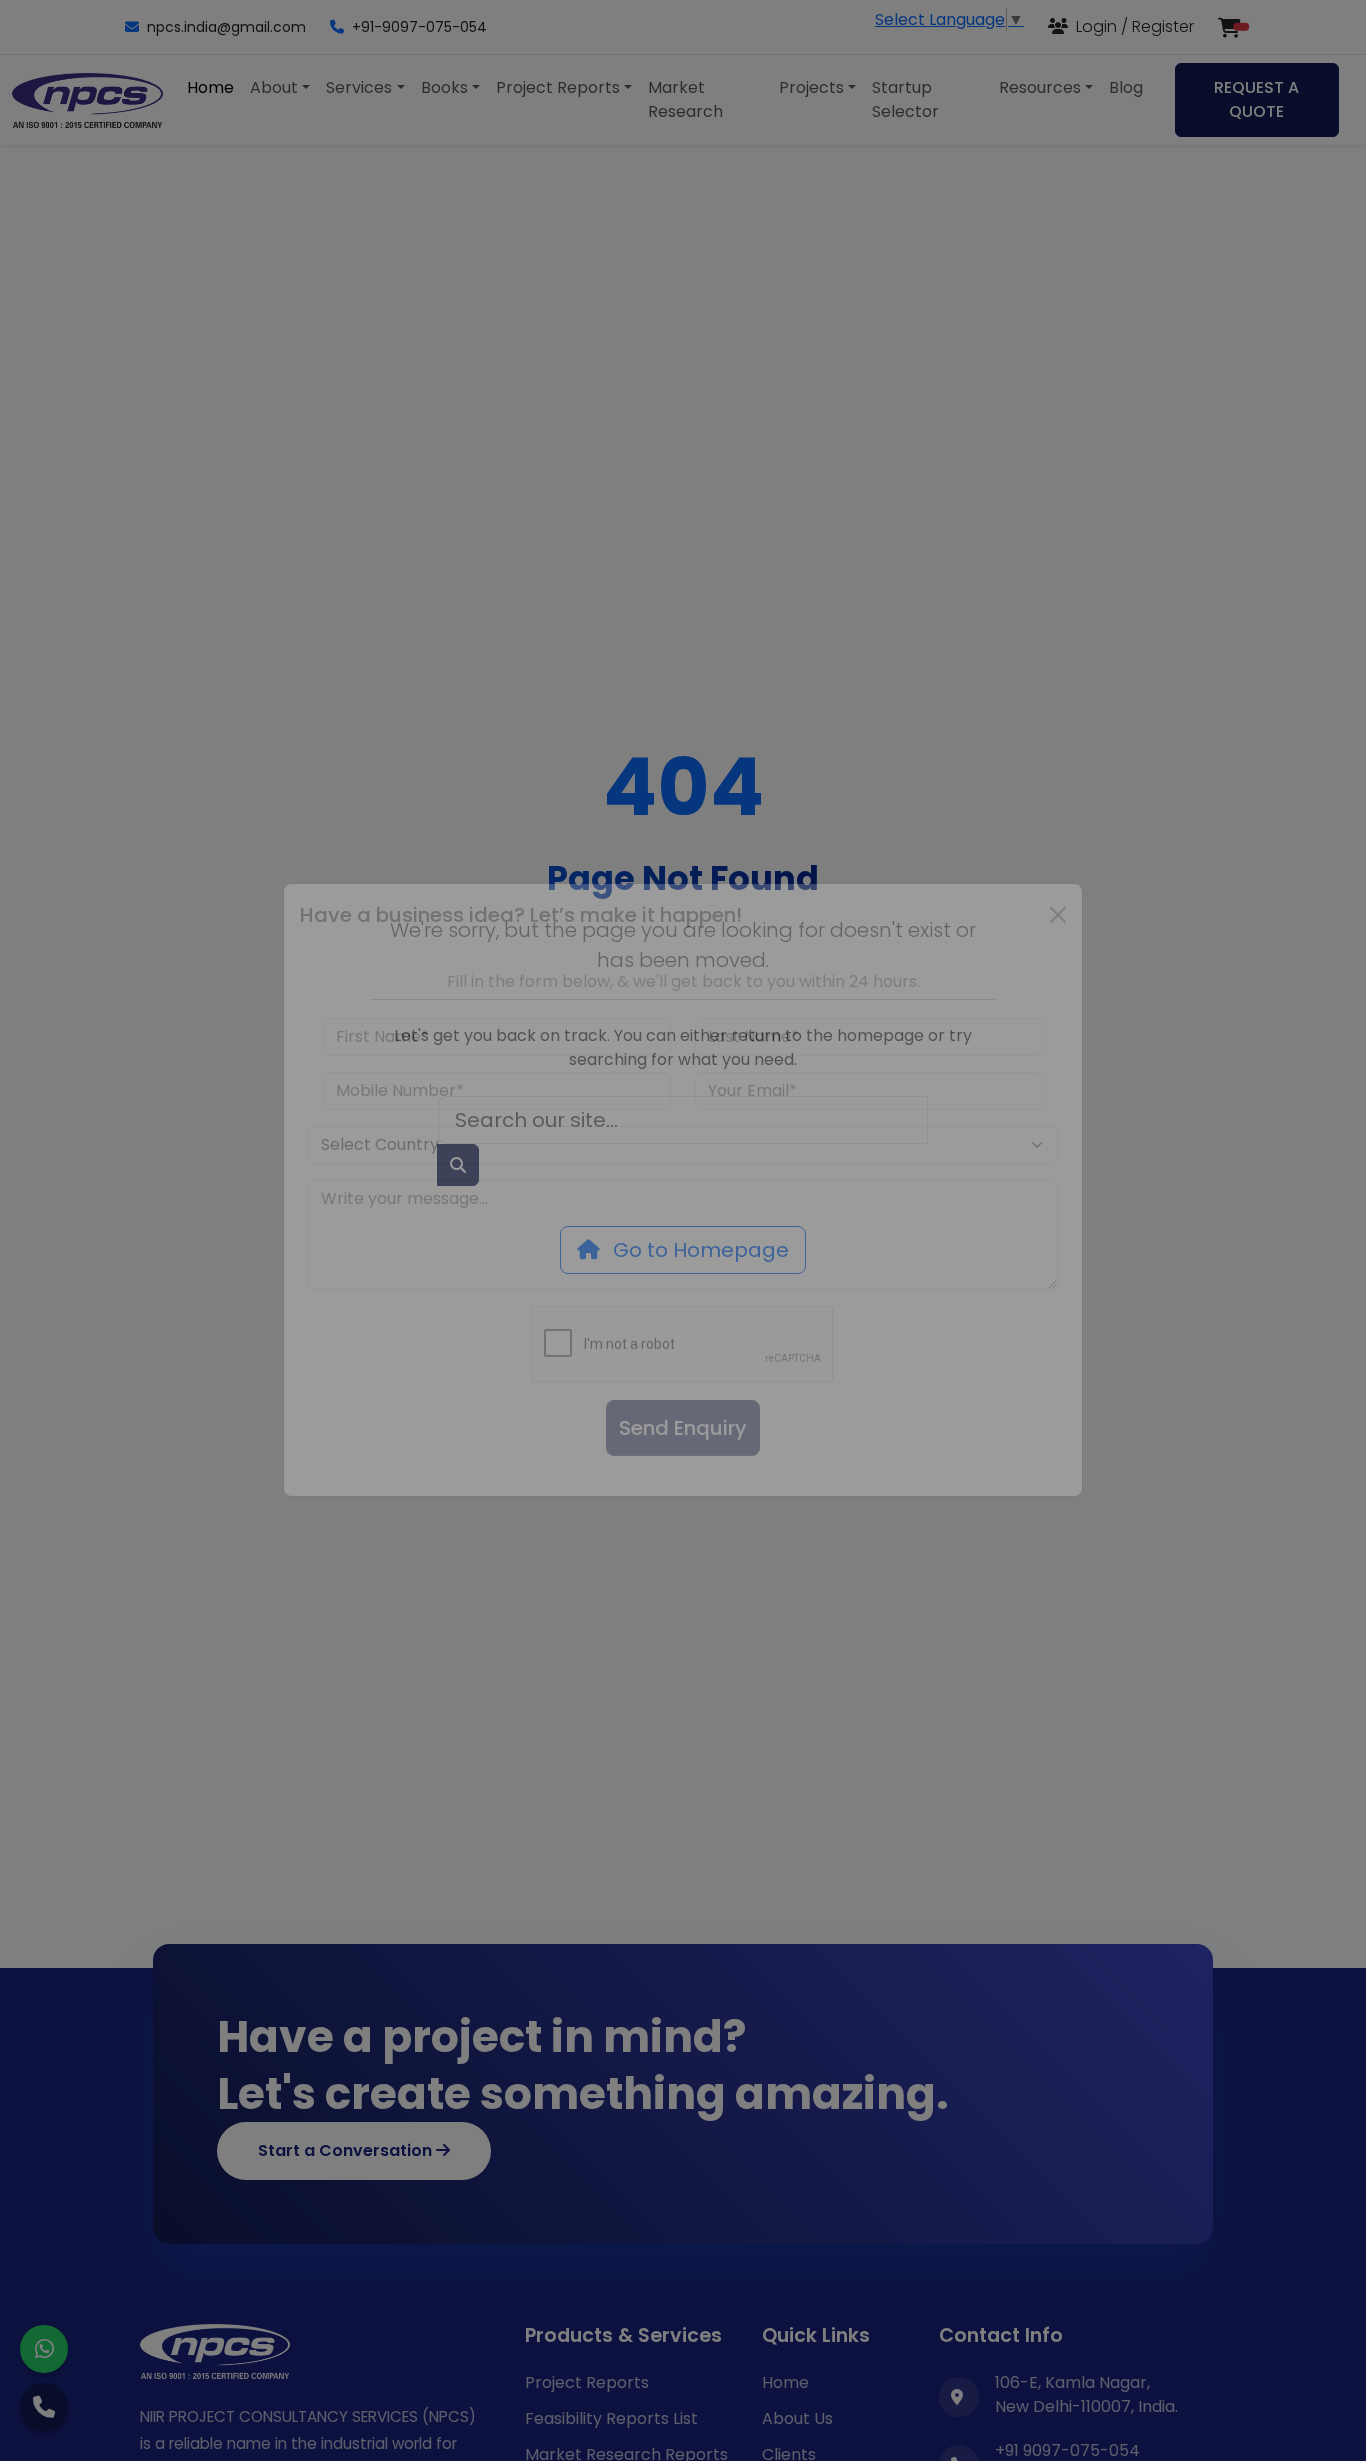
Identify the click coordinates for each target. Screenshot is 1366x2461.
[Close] (1058, 956)
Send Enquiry (683, 1469)
